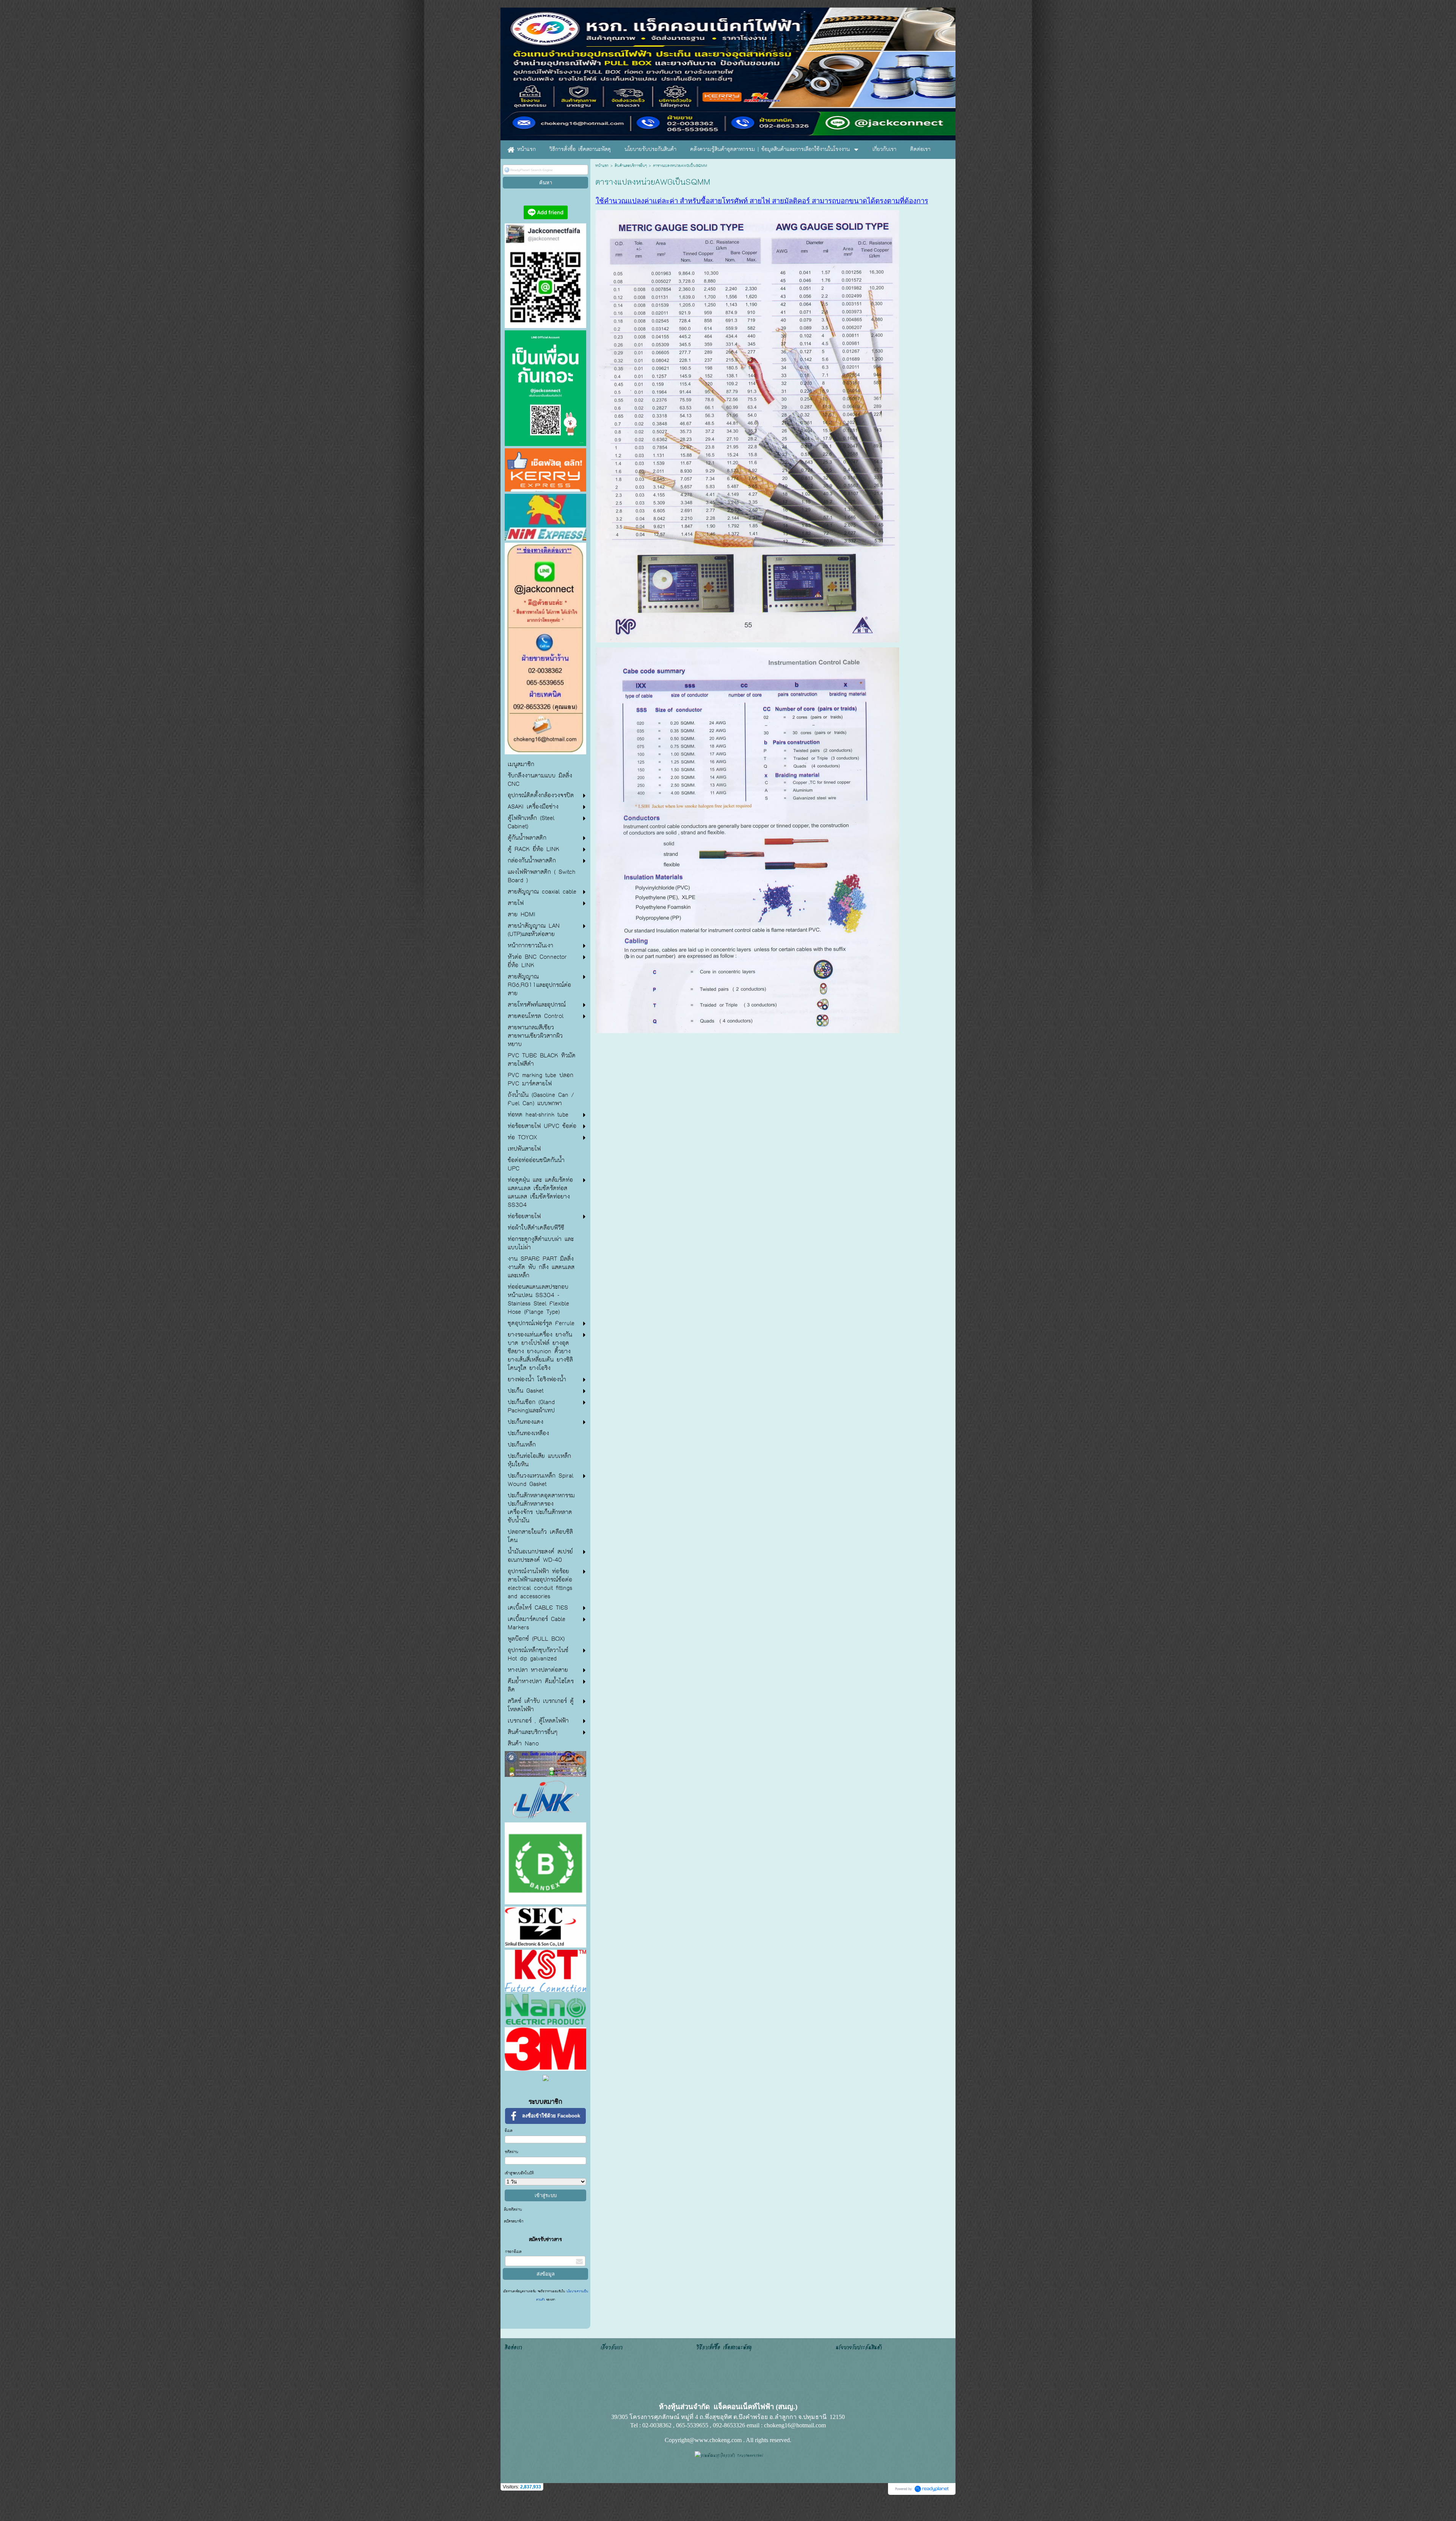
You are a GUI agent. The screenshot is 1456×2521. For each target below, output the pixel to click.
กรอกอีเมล (513, 2252)
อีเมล (509, 2131)
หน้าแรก (602, 166)
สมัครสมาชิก (514, 2221)
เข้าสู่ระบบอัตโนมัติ (519, 2173)
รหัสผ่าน (511, 2152)
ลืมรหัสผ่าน (513, 2210)
